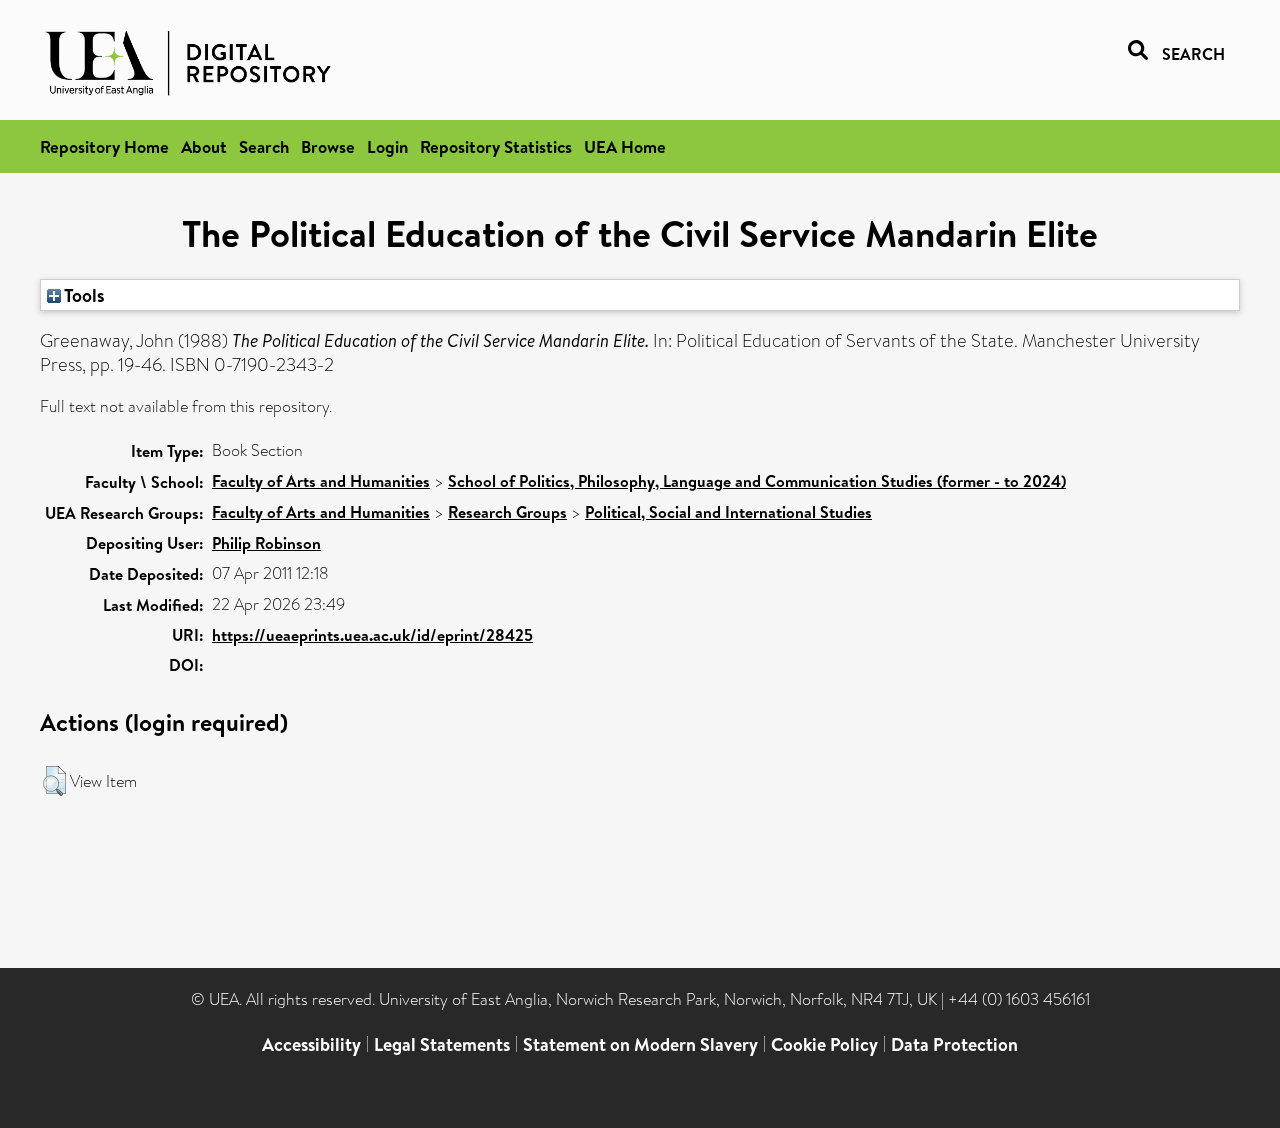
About (204, 146)
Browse (328, 146)
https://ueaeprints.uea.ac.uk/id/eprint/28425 (372, 635)
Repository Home (104, 146)
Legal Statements (442, 1044)
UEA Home (625, 146)
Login (387, 146)
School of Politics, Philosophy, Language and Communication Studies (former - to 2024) (757, 481)
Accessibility (311, 1044)
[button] (54, 781)
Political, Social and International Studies (728, 512)
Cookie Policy (824, 1044)
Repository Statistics (496, 146)
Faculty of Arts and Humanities (321, 481)
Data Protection (954, 1044)
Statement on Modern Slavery (640, 1044)
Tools (83, 295)
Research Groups (507, 512)
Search (264, 146)
